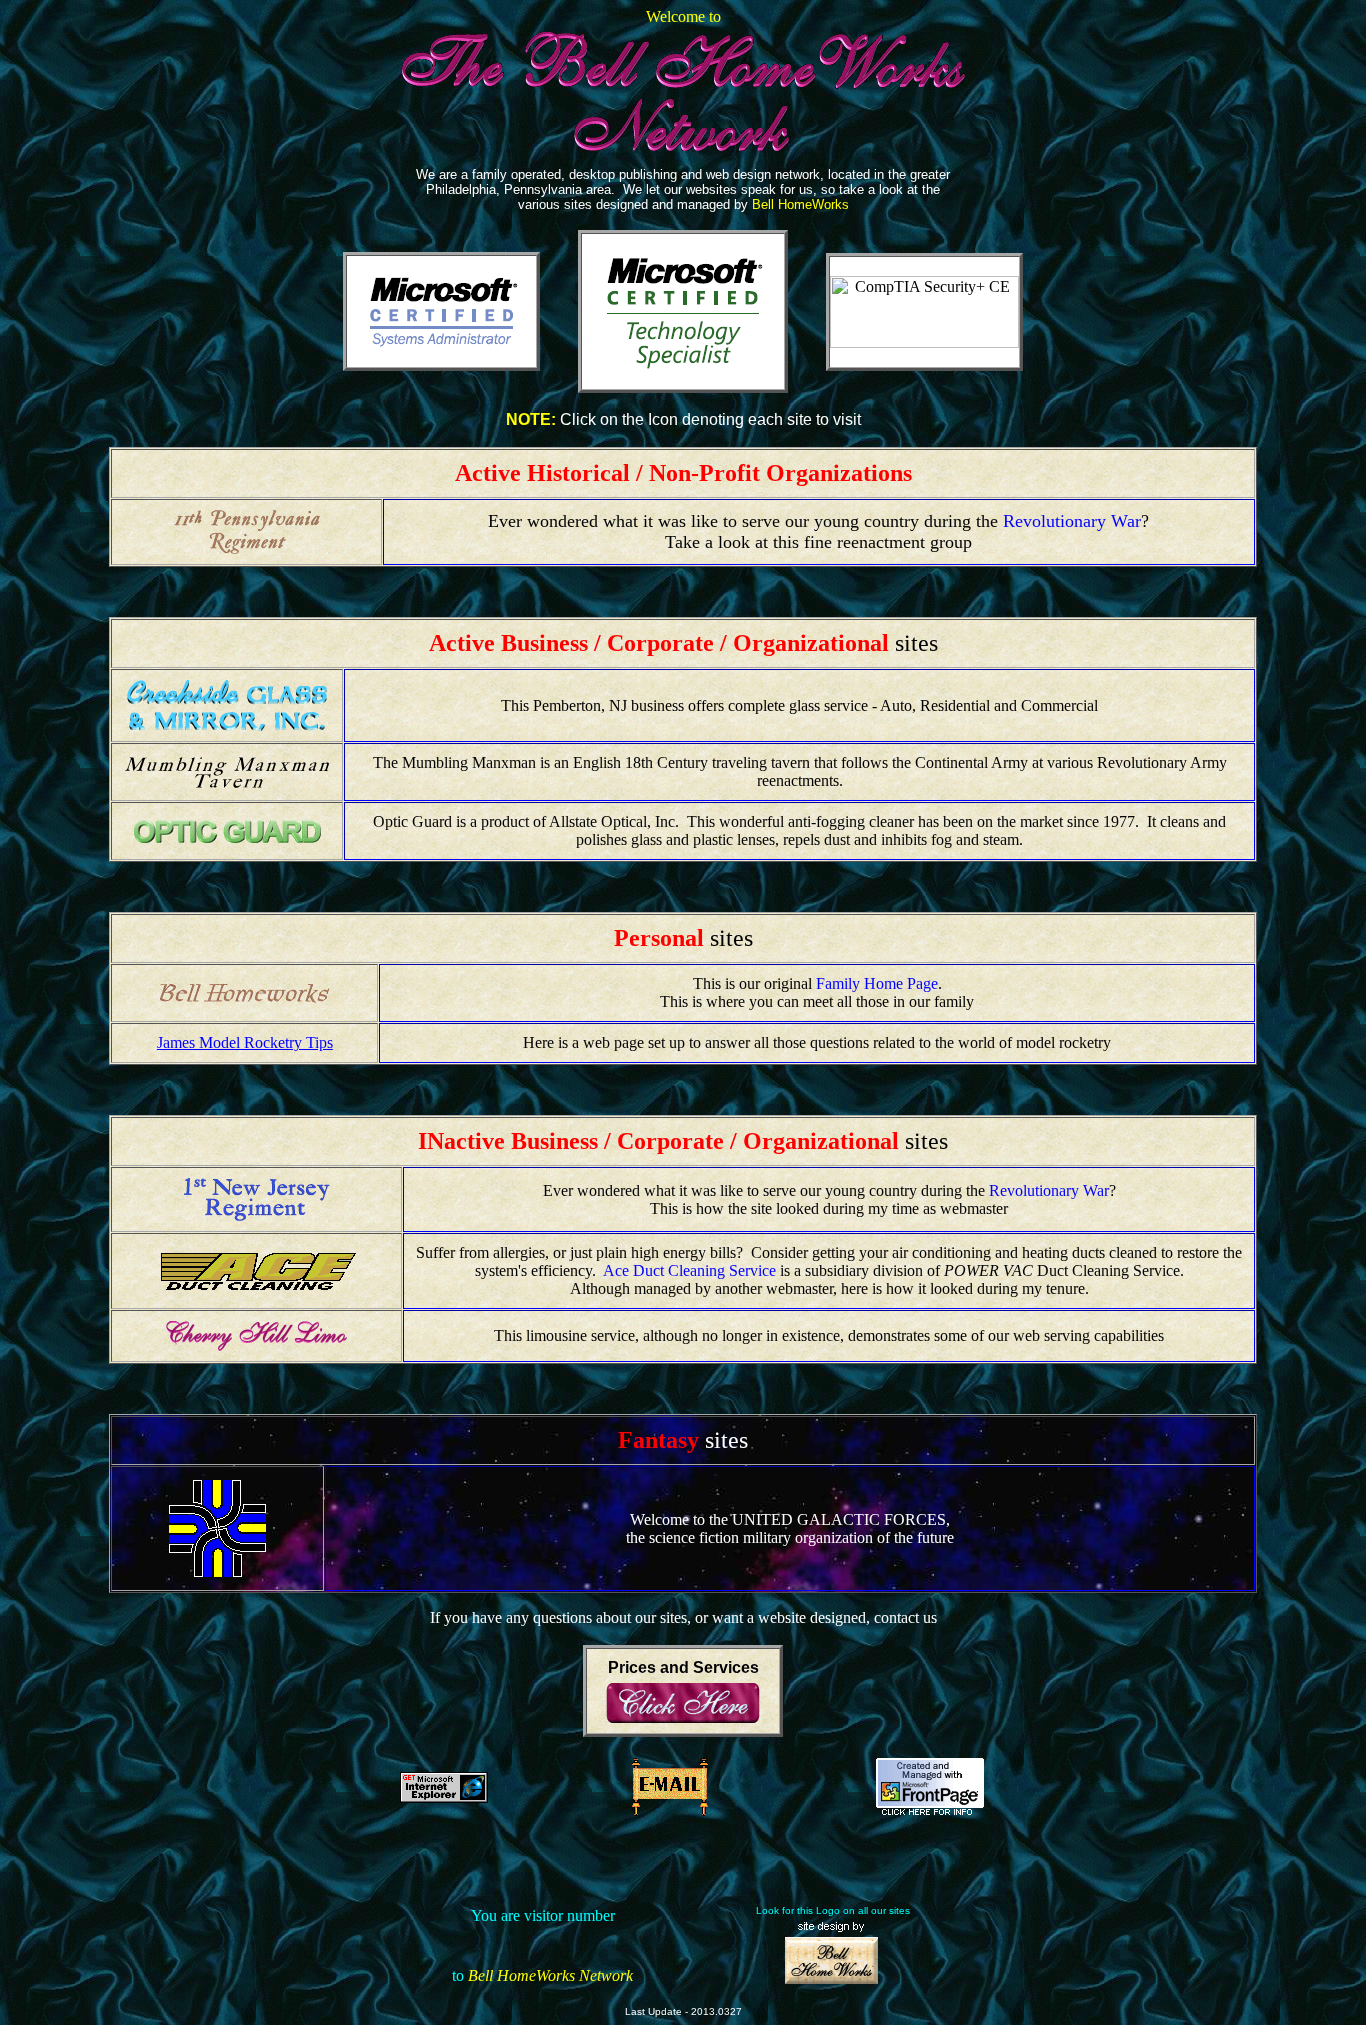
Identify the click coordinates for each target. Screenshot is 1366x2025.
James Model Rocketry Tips (245, 1042)
